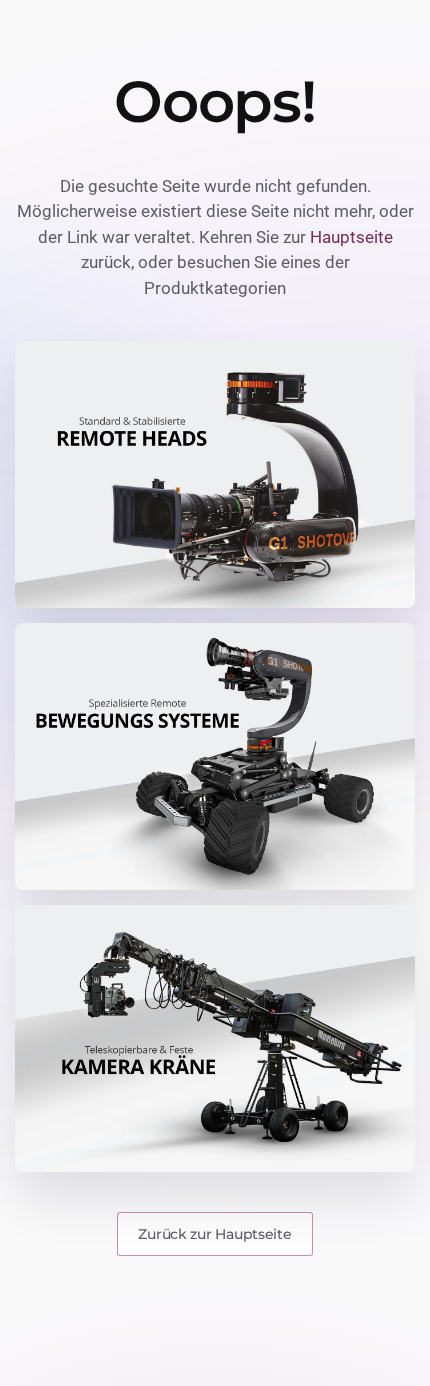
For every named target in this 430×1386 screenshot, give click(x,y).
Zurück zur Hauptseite (214, 1234)
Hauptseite (351, 237)
